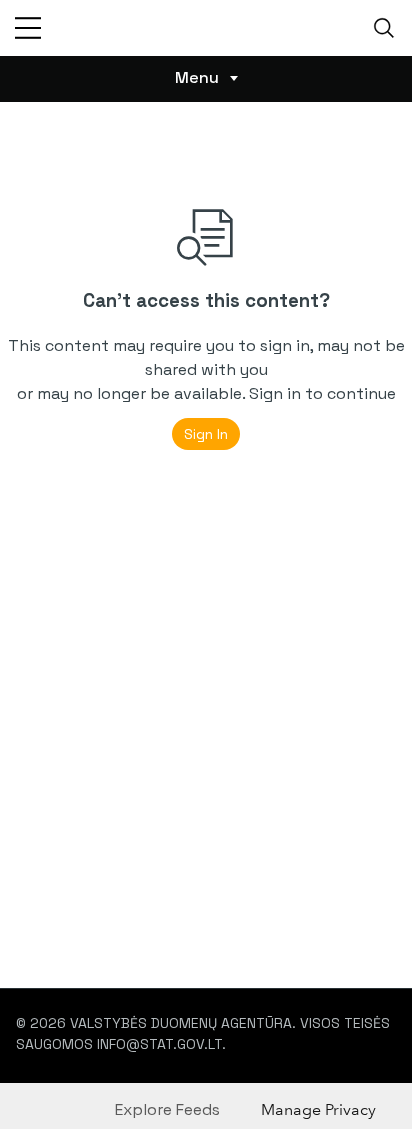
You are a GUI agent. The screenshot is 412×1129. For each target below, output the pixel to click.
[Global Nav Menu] (28, 28)
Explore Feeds (167, 1109)
